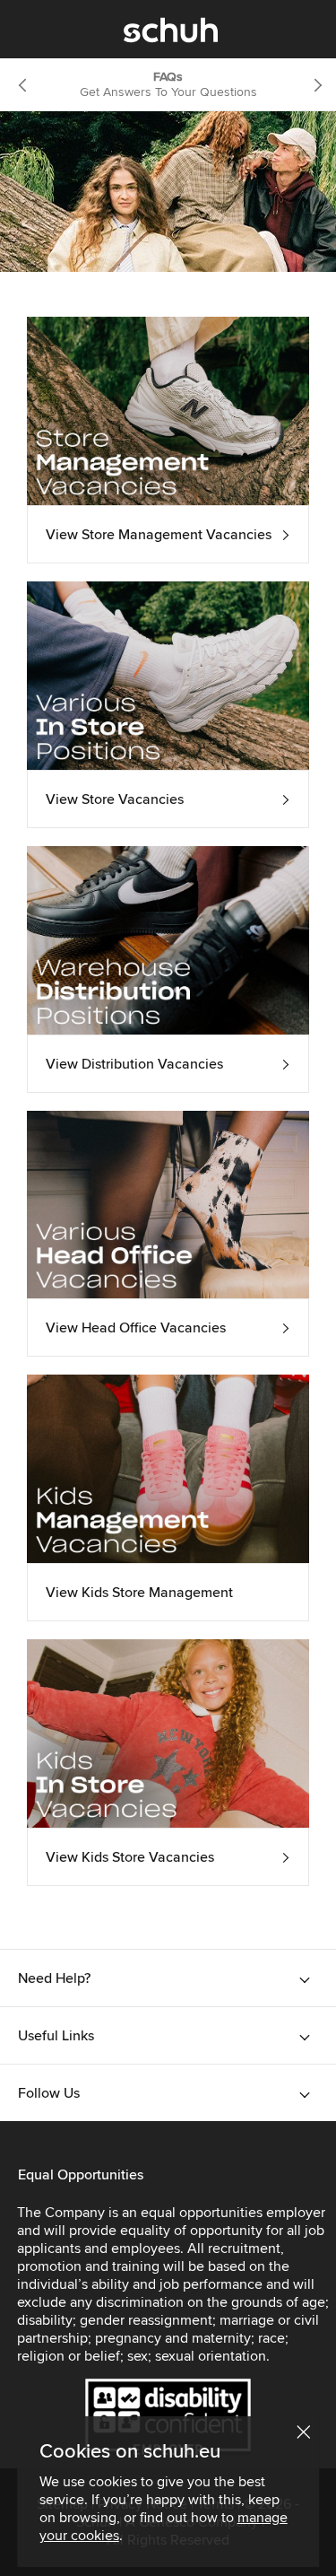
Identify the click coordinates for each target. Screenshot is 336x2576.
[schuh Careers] (171, 34)
